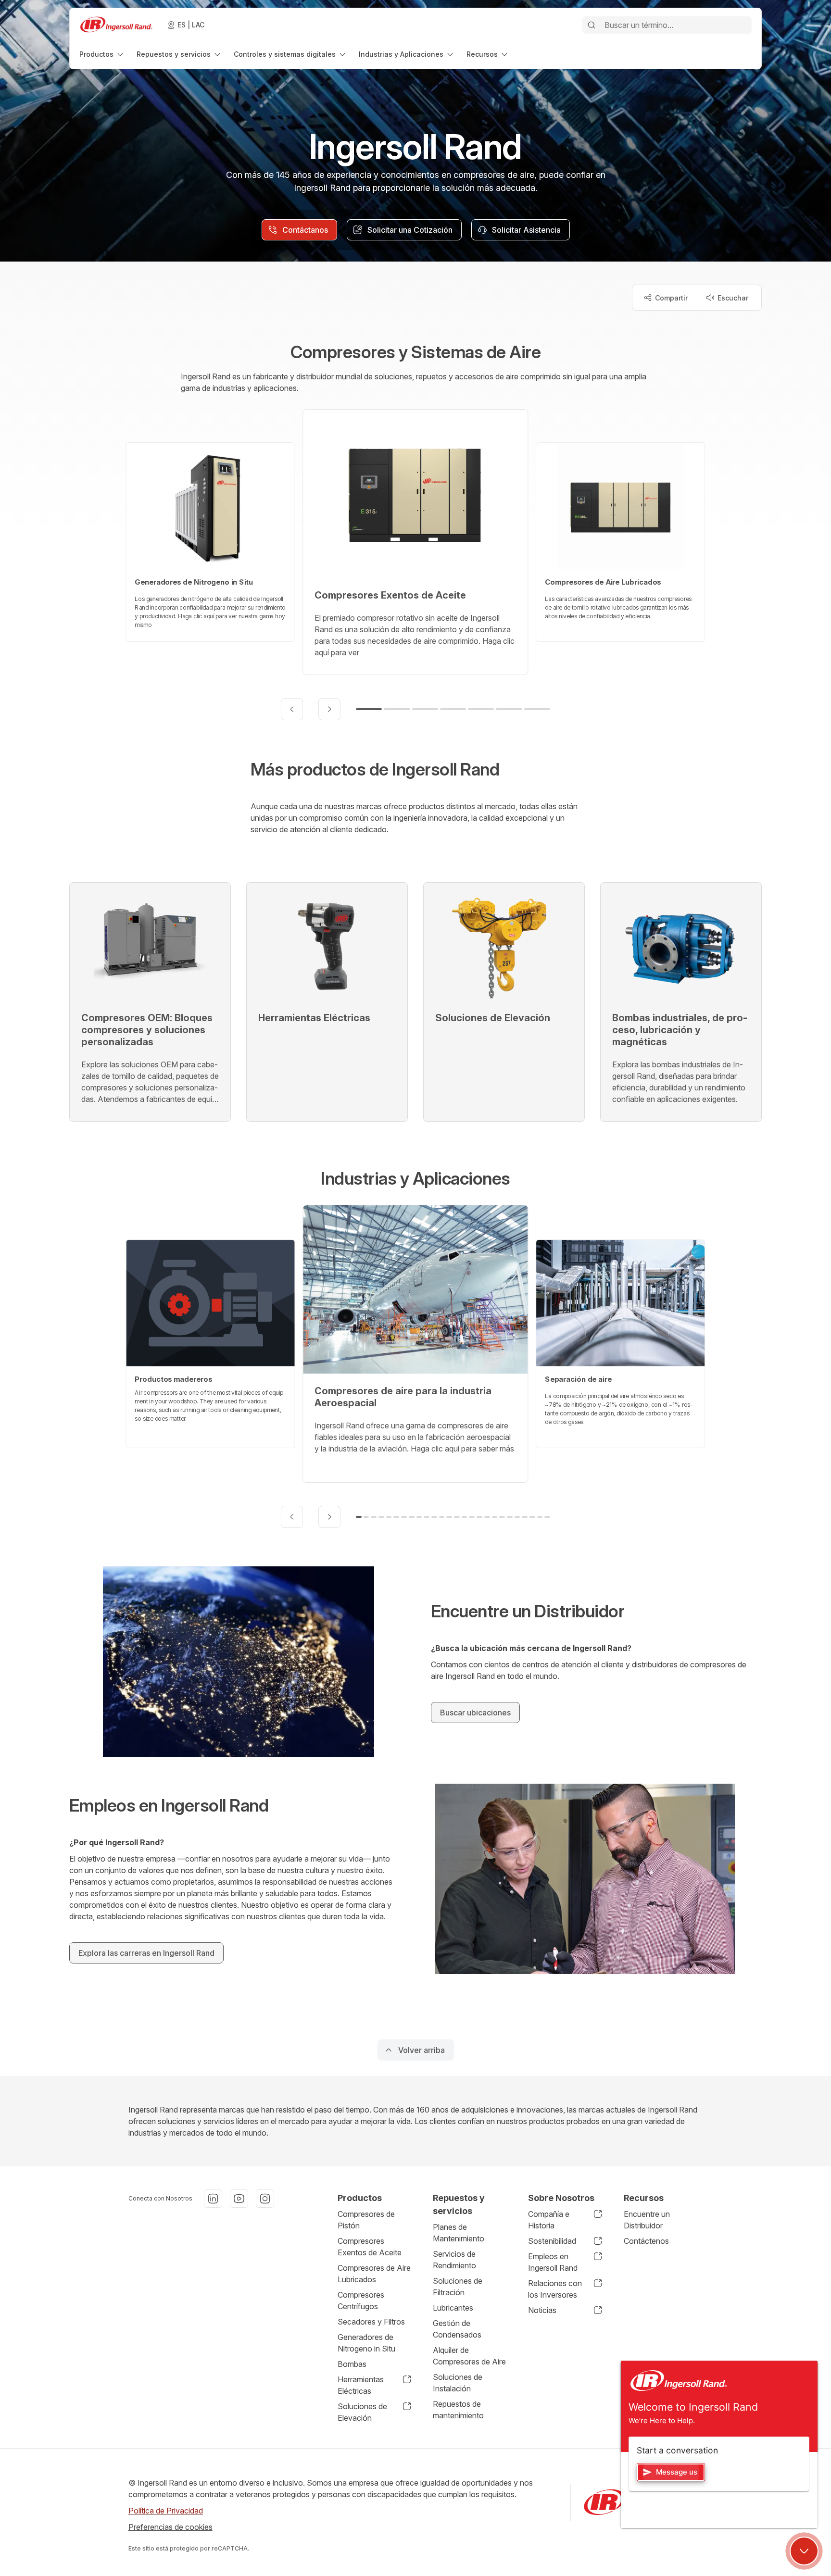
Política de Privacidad (166, 2511)
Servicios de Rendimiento (454, 2260)
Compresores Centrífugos (361, 2301)
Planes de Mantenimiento (459, 2233)
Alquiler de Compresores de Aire (469, 2356)
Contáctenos (646, 2241)
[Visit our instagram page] (265, 2199)
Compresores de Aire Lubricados (374, 2274)
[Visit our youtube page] (239, 2199)
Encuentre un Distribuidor (647, 2220)
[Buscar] (592, 25)
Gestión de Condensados (457, 2329)
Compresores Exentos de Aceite (370, 2247)
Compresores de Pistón (366, 2220)
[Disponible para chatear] (804, 2551)
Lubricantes (453, 2308)
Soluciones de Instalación (458, 2383)
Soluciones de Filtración (458, 2287)
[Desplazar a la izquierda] (292, 709)
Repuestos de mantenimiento (458, 2410)
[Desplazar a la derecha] (329, 709)
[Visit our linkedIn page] (213, 2199)
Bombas (352, 2364)
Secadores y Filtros (371, 2322)
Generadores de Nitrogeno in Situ (366, 2343)
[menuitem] (102, 54)
